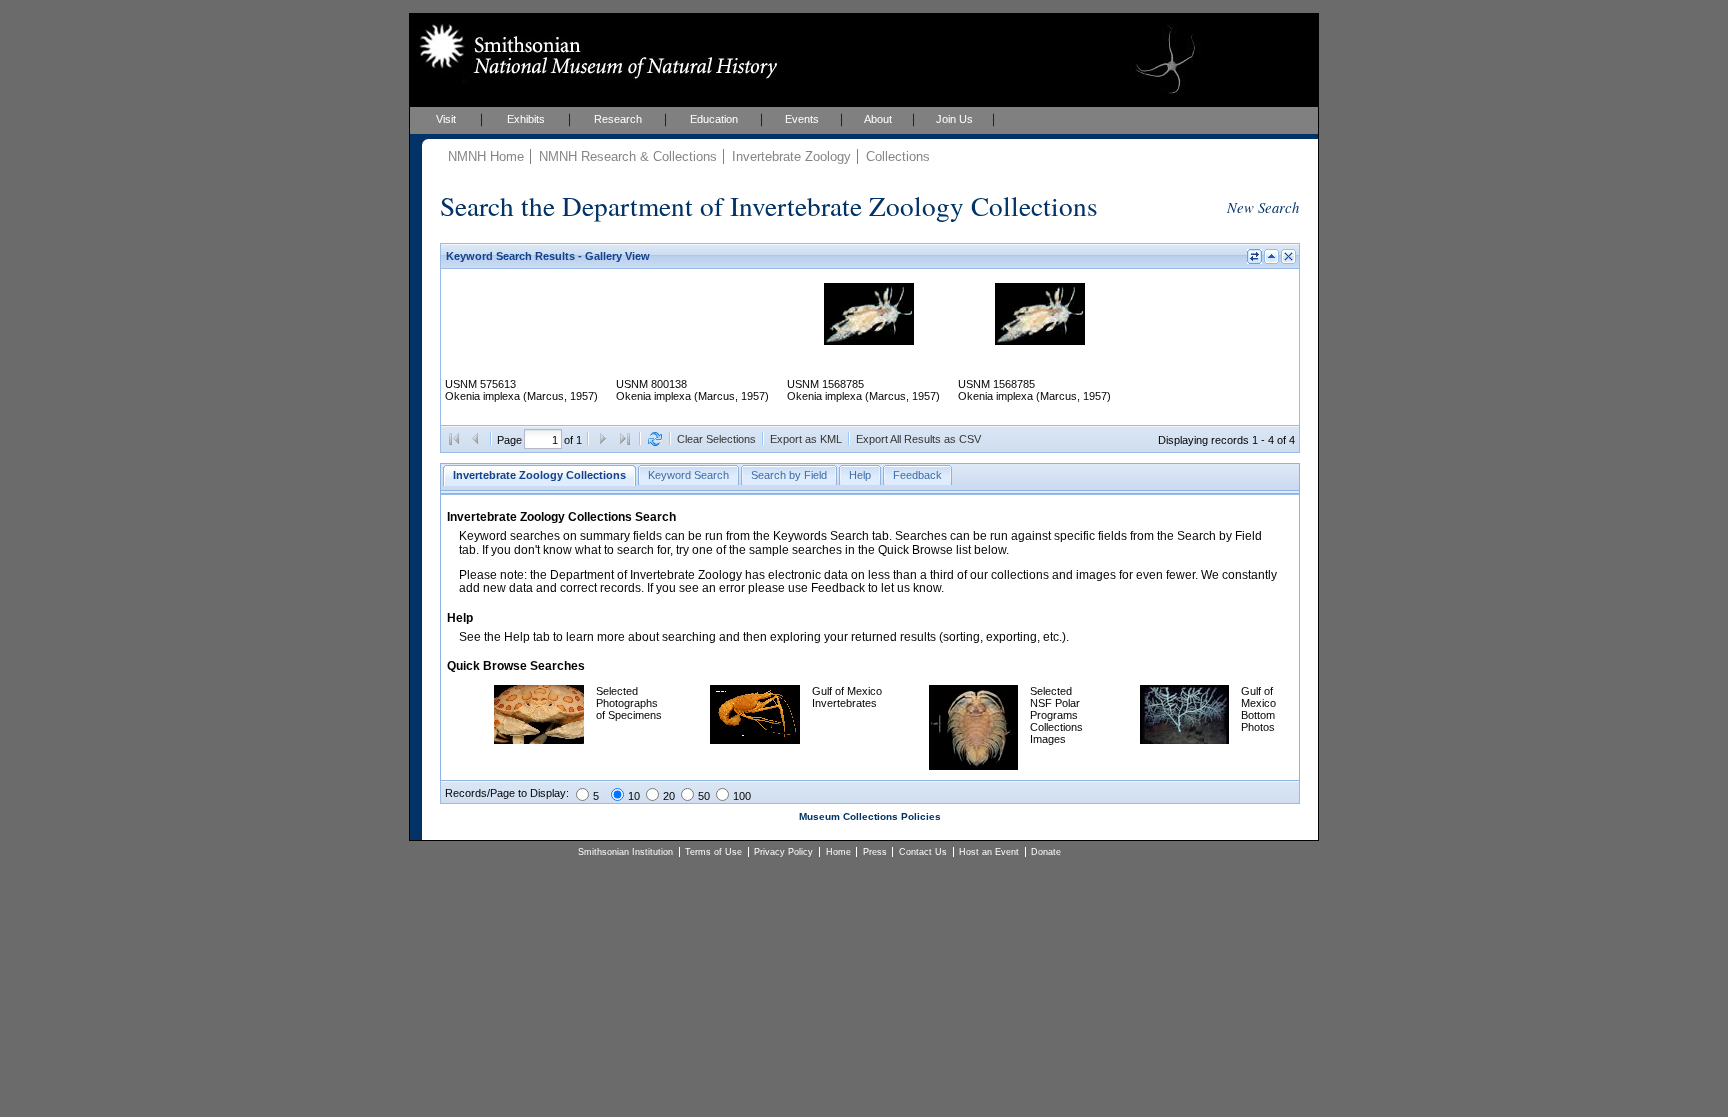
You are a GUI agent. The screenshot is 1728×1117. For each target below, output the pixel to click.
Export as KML (806, 439)
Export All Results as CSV (918, 439)
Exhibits (526, 119)
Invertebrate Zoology (791, 156)
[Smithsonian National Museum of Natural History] (594, 51)
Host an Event (989, 852)
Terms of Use (713, 852)
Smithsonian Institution (625, 852)
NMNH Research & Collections (628, 156)
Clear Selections (716, 439)
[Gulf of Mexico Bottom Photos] (1184, 740)
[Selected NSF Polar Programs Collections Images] (973, 766)
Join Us (954, 119)
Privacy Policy (783, 852)
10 (634, 796)
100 (742, 796)
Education (714, 119)
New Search (1263, 207)
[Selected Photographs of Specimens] (539, 740)
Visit (446, 119)
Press (875, 852)
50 (704, 796)
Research (618, 119)
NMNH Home (486, 156)
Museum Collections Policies (870, 816)
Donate (1046, 852)
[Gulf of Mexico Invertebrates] (755, 740)
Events (802, 119)
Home (838, 852)
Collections (898, 156)
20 (669, 796)
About (878, 119)
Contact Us (923, 852)
